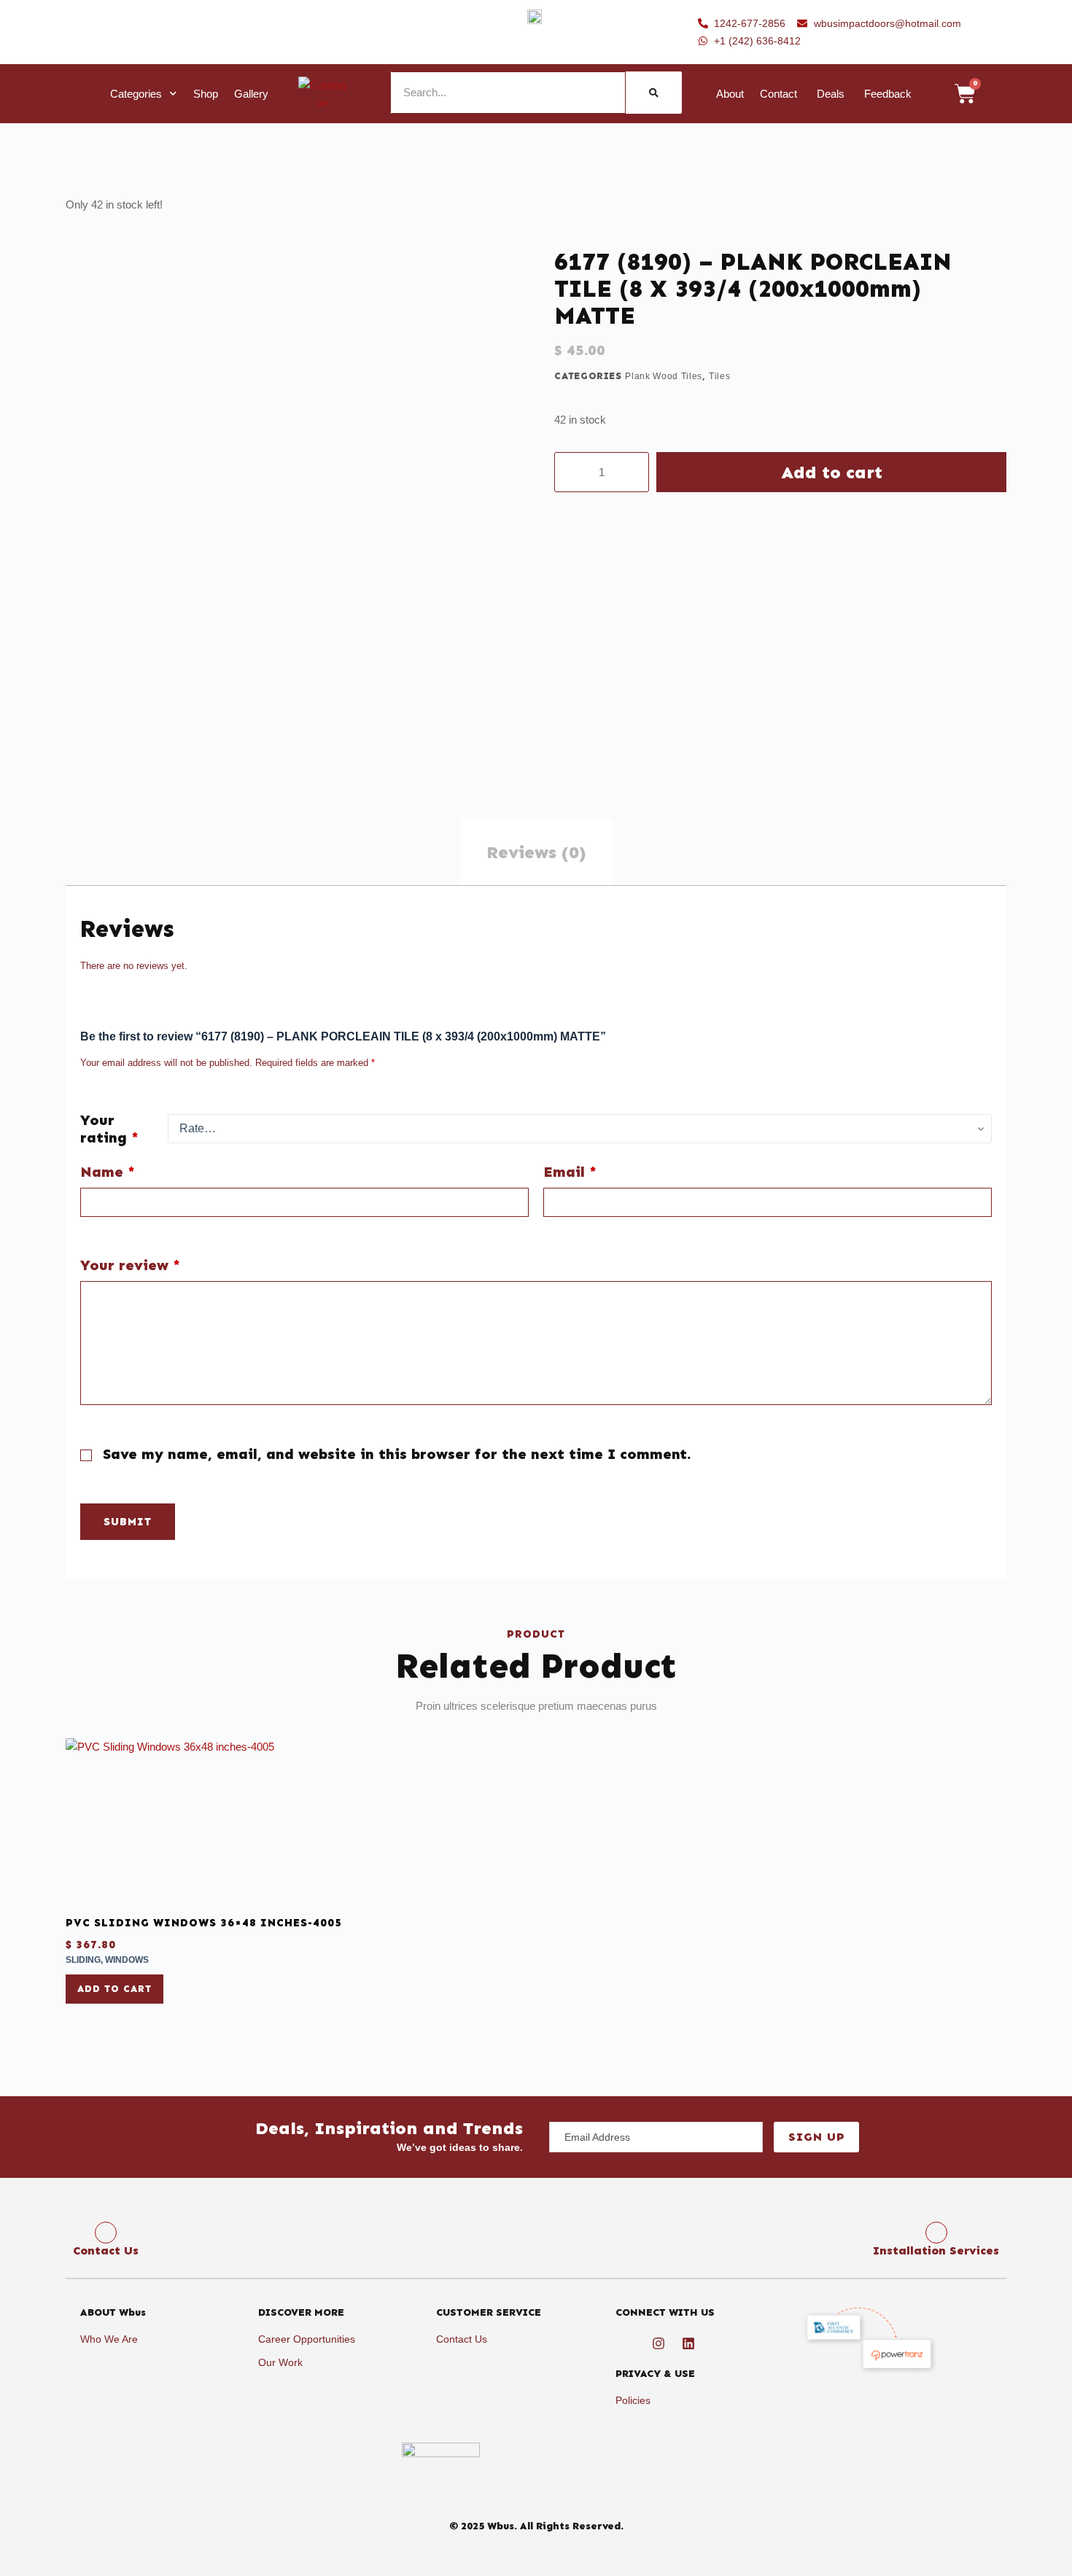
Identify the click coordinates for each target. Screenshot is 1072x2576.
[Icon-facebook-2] (629, 2343)
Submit (128, 1522)
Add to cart (832, 472)
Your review (130, 1265)
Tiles (719, 376)
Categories (136, 94)
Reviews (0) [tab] (536, 852)
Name (108, 1172)
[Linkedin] (688, 2343)
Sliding (83, 1960)
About (730, 94)
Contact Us (106, 2250)
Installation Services (936, 2250)
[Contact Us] (106, 2233)
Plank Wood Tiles (663, 376)
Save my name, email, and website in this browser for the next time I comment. (397, 1454)
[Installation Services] (936, 2233)
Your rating (109, 1129)
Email (570, 1172)
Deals (831, 94)
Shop (206, 94)
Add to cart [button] (114, 1989)
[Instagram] (659, 2343)
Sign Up (816, 2137)
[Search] (654, 93)
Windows (127, 1960)
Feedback (888, 94)
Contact (778, 94)
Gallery (251, 94)
